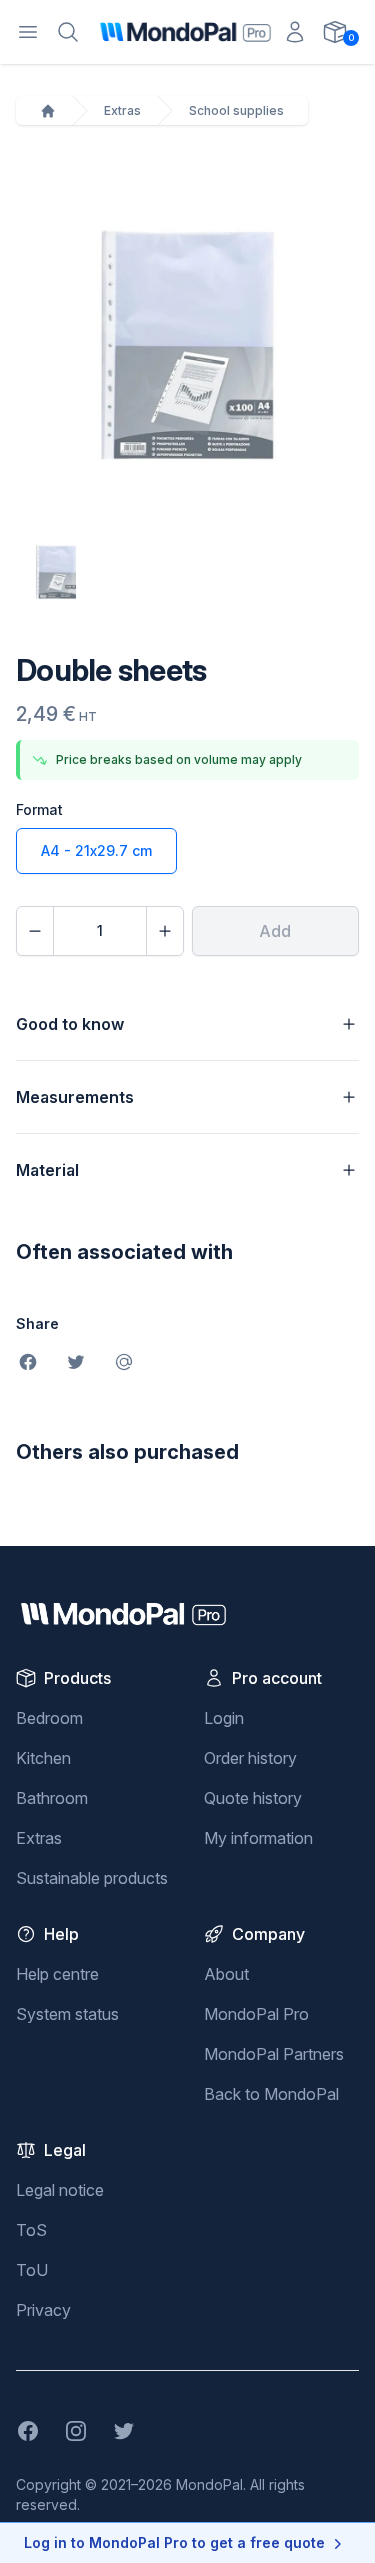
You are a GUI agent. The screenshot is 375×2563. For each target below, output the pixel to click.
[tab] (56, 572)
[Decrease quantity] (35, 931)
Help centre (57, 1974)
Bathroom (52, 1798)
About (226, 1974)
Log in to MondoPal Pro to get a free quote (174, 2542)
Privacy (43, 2310)
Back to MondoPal (271, 2094)
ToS (31, 2230)
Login (224, 1718)
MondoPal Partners (274, 2054)
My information (258, 1838)
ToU (32, 2270)
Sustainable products (92, 1878)
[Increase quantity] (165, 931)
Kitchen (43, 1758)
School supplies (236, 110)
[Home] (48, 111)
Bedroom (49, 1718)
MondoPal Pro (256, 2014)
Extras (122, 110)
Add (275, 931)
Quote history (253, 1798)
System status (67, 2014)
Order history (250, 1758)
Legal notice (60, 2190)
